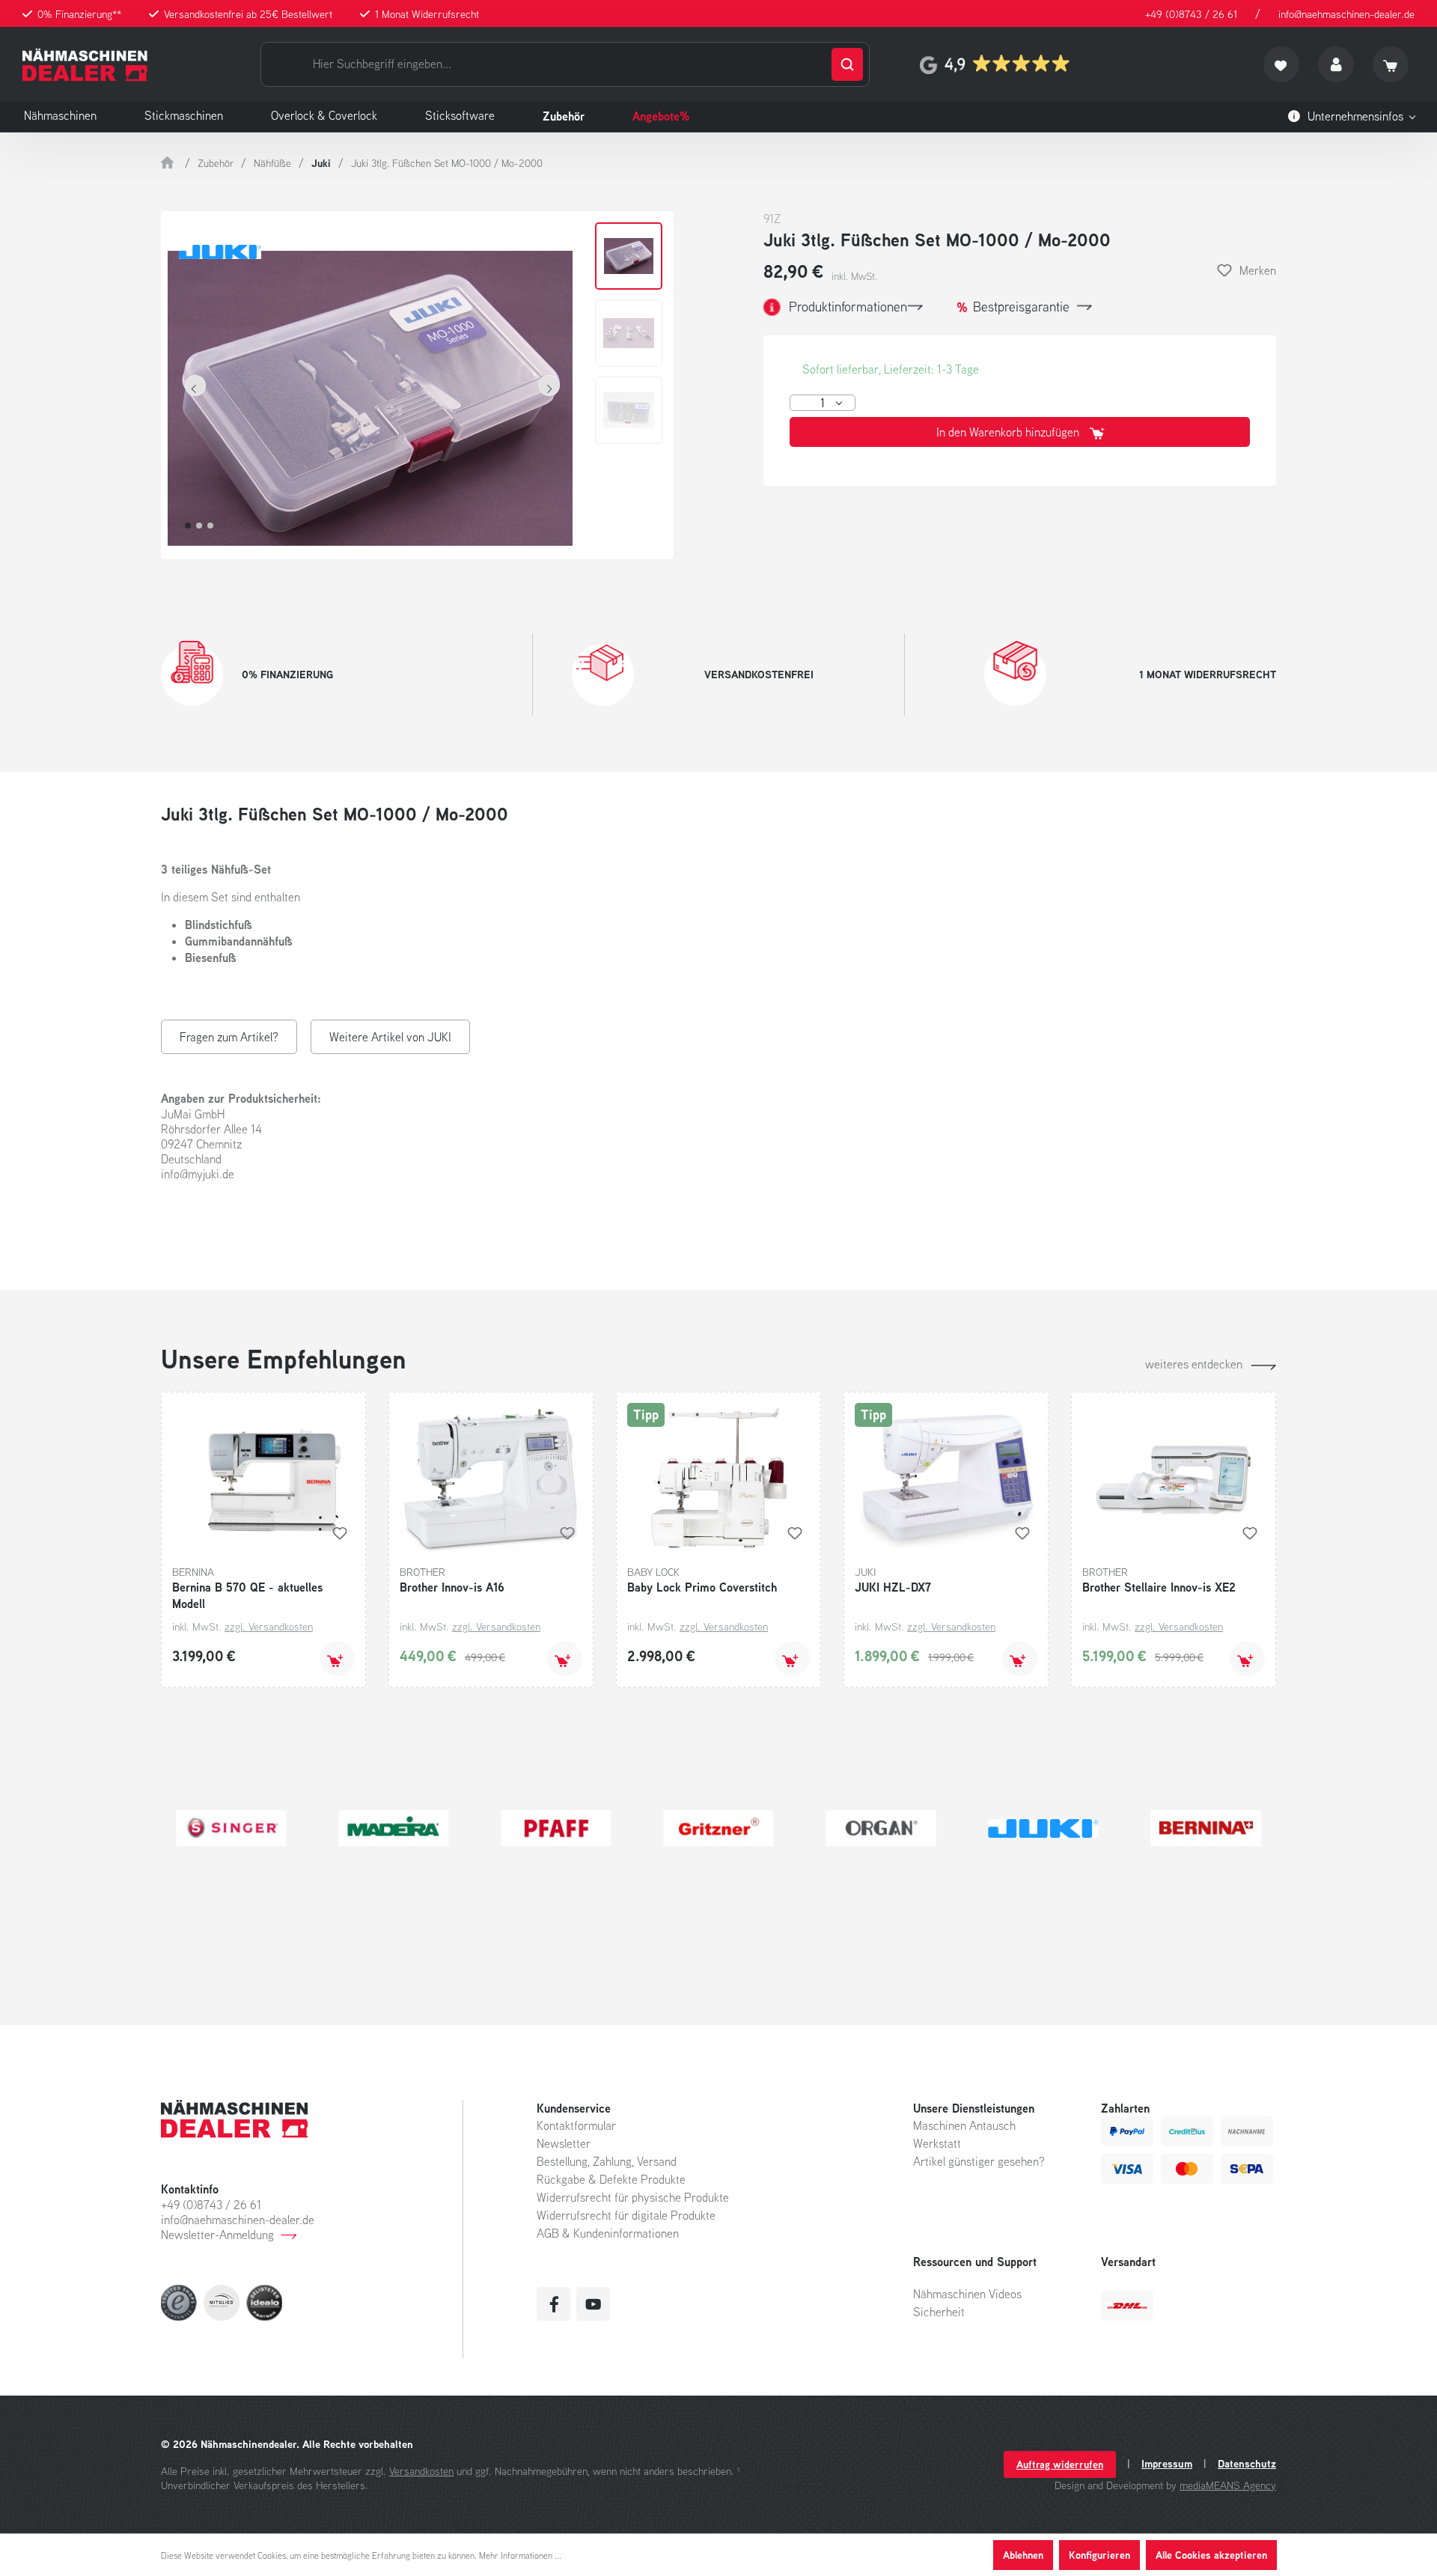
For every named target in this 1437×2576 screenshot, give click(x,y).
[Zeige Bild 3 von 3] (210, 526)
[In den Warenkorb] (337, 1659)
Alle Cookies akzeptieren (1211, 2555)
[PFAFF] (881, 1828)
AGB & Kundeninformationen (608, 2233)
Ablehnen (1023, 2555)
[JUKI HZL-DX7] (946, 1478)
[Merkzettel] (1281, 64)
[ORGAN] (1206, 1828)
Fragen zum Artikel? (229, 1037)
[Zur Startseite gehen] (85, 65)
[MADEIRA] (718, 1828)
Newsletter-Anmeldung (217, 2235)
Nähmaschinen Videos (967, 2294)
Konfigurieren (1099, 2555)
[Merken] (340, 1533)
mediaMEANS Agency (1228, 2485)
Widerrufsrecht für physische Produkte (633, 2197)
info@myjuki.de (198, 1174)
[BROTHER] (231, 1828)
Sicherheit (939, 2312)
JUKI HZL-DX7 (893, 1587)
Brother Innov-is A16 (452, 1587)
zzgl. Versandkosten (269, 1626)
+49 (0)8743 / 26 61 (1191, 14)
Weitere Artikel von (390, 1037)
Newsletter (564, 2143)
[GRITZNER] (1044, 1828)
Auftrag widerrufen (1060, 2464)
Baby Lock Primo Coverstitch (702, 1587)
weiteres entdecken (1194, 1364)
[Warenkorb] (1391, 64)
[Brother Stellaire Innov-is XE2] (1174, 1478)
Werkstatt (937, 2143)
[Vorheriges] (195, 386)
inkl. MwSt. (854, 276)
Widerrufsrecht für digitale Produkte (626, 2215)
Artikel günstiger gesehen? (979, 2161)
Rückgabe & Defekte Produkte (611, 2179)
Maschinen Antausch (964, 2125)
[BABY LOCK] (393, 1828)
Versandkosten (421, 2471)
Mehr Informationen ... (520, 2555)
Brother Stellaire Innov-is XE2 (1159, 1587)
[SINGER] (556, 1828)
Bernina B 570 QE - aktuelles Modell (247, 1595)
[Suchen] (847, 64)
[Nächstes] (549, 386)
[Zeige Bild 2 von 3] (199, 526)
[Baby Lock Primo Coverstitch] (718, 1478)
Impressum (1167, 2464)
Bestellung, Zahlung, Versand (607, 2161)
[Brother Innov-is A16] (491, 1478)
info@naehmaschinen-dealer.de (1346, 14)
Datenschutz (1247, 2464)
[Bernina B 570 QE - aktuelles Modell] (263, 1478)
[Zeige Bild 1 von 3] (188, 526)
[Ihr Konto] (1336, 64)
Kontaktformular (576, 2125)
